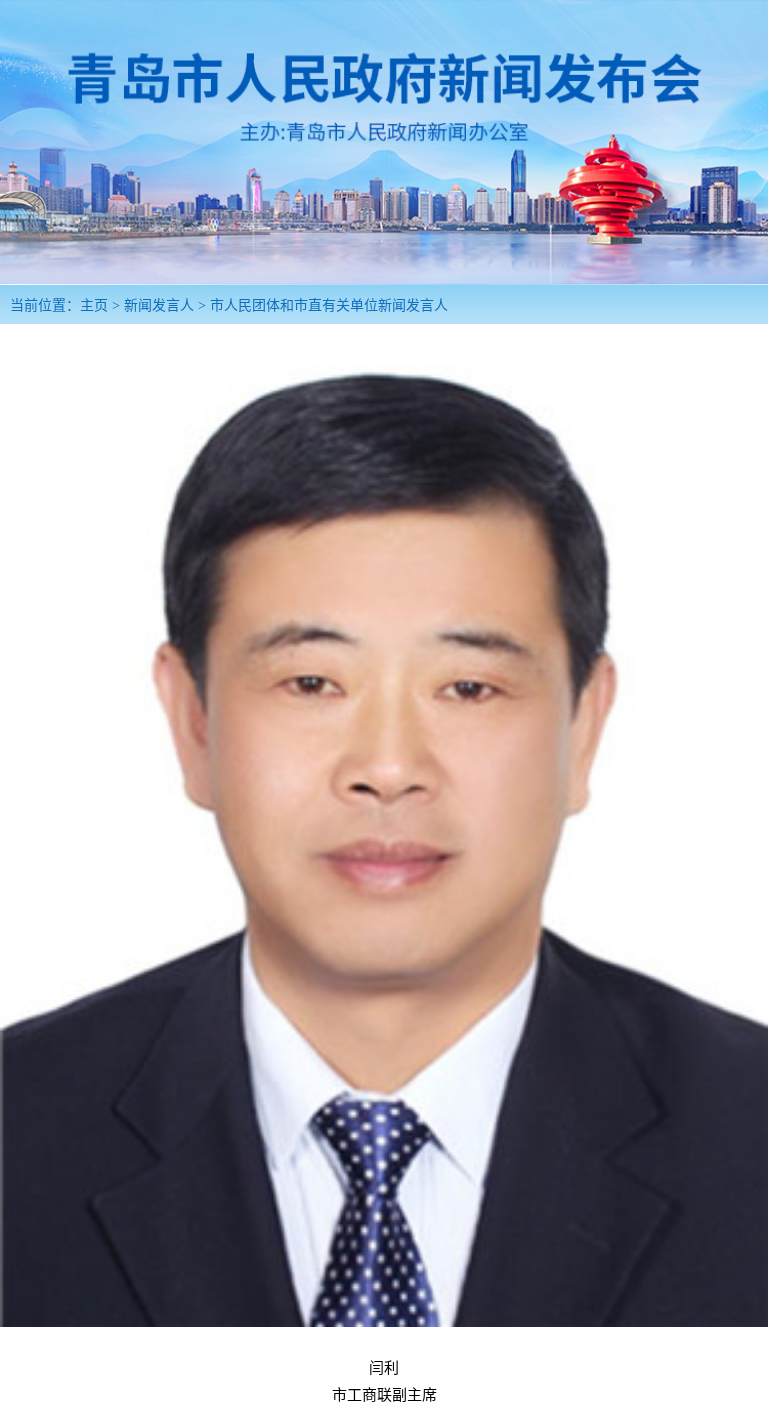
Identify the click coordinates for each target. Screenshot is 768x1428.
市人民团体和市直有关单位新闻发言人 (329, 305)
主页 (94, 305)
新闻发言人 (159, 305)
